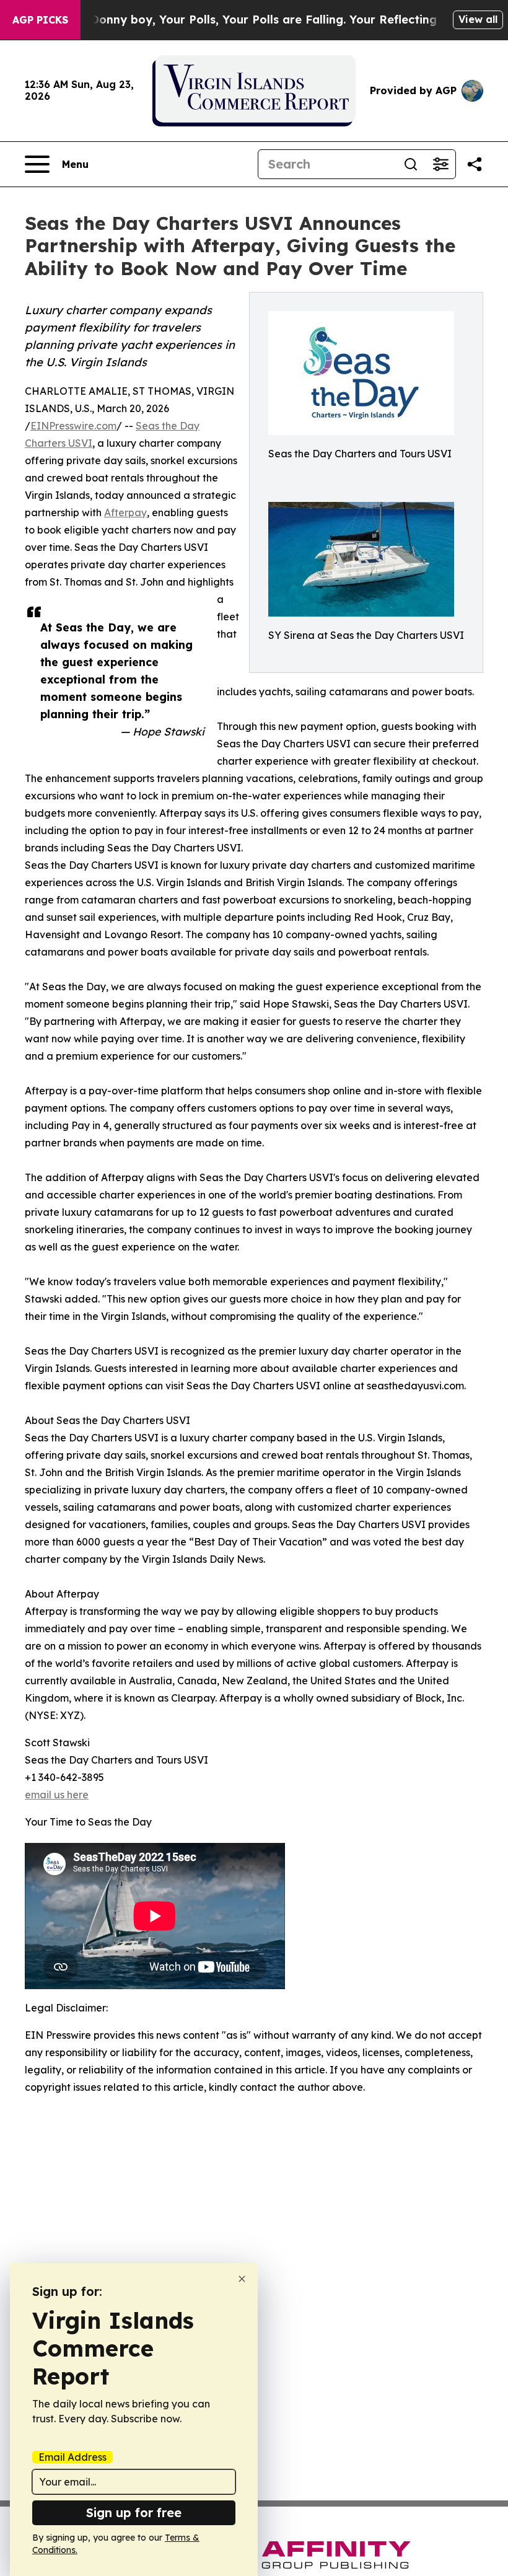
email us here (57, 1795)
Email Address (72, 2457)
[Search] (411, 164)
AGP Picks (40, 20)
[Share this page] (475, 164)
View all (478, 19)
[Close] (242, 2279)
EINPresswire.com (73, 426)
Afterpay (125, 512)
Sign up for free (134, 2512)
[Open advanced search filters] (440, 164)
